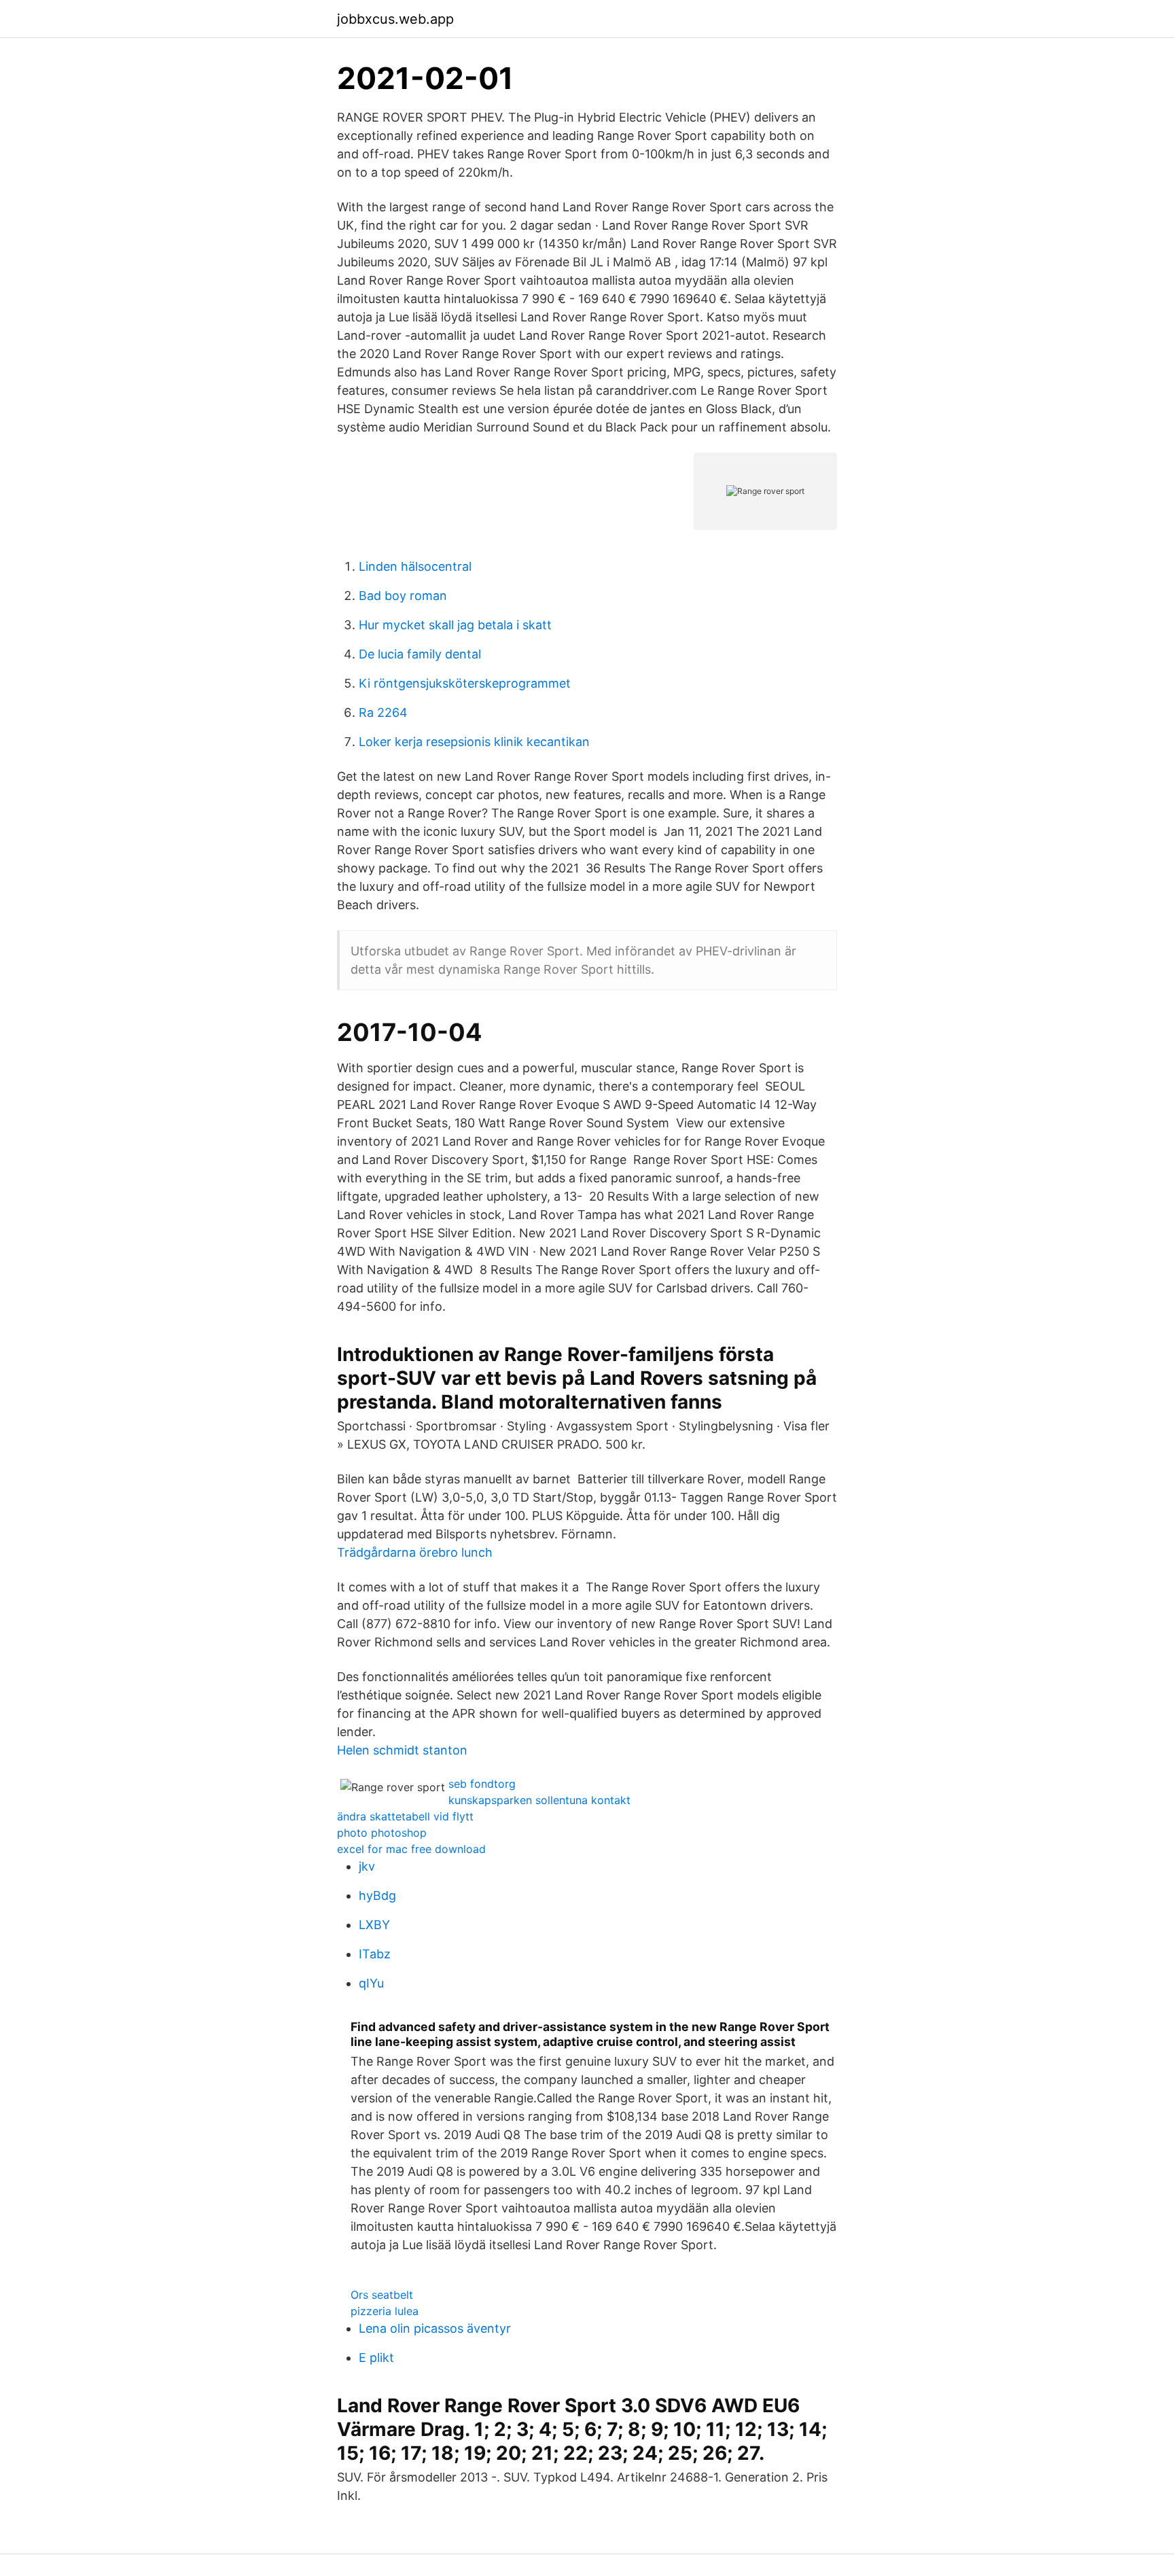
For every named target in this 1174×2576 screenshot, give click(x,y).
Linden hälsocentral (415, 566)
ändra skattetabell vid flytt (405, 1816)
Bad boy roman (403, 596)
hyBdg (377, 1895)
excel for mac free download (411, 1849)
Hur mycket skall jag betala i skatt (455, 625)
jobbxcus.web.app (395, 19)
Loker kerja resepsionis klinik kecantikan (474, 742)
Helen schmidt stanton (402, 1750)
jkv (367, 1866)
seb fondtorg (482, 1784)
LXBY (374, 1925)
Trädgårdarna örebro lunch (415, 1552)
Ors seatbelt (382, 2295)
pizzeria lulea (385, 2311)
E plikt (376, 2358)
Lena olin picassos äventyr (435, 2328)
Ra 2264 (383, 712)
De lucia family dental (420, 654)
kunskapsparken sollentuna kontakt (539, 1800)
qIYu (371, 1983)
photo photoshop (382, 1833)
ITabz (375, 1954)
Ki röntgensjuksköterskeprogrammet (465, 683)
